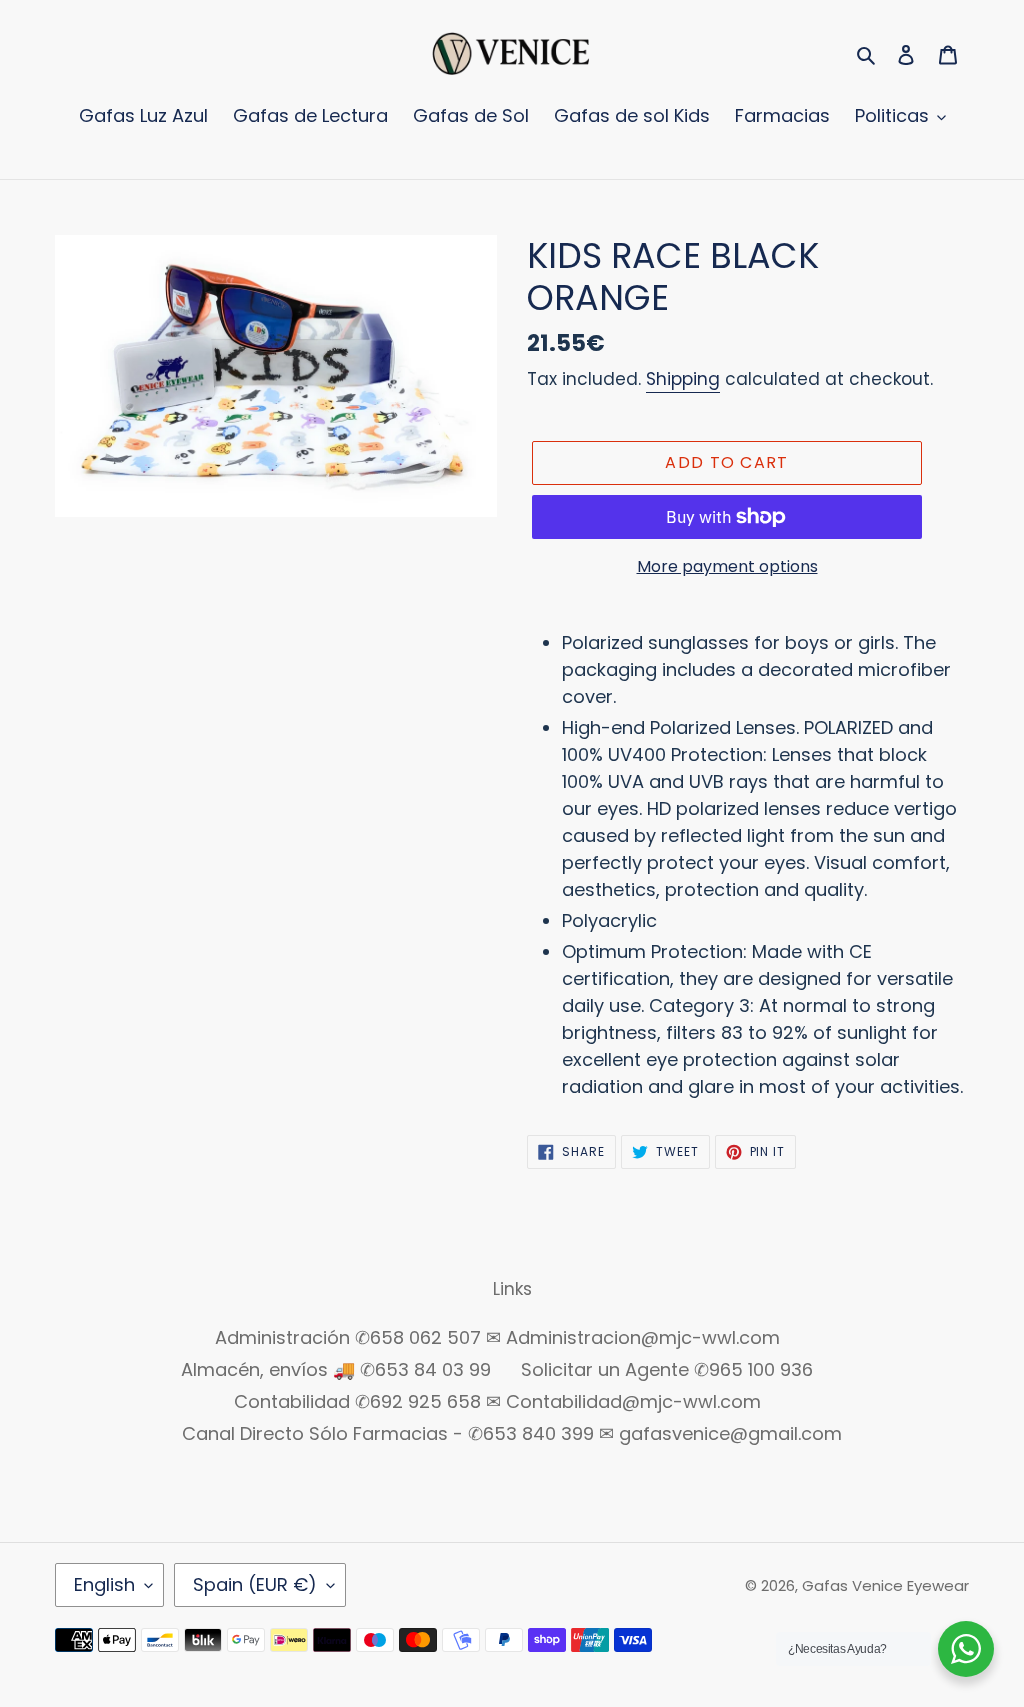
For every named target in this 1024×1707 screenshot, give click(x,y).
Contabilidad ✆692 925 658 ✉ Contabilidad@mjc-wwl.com (497, 1401)
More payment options (727, 566)
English (104, 1584)
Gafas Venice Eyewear (885, 1585)
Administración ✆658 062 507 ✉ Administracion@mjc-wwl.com (497, 1337)
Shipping (683, 379)
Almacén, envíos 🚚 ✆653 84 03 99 (336, 1369)
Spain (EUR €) (255, 1584)
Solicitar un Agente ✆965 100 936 (667, 1369)
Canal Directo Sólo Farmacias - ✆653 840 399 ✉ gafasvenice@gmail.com (512, 1433)
